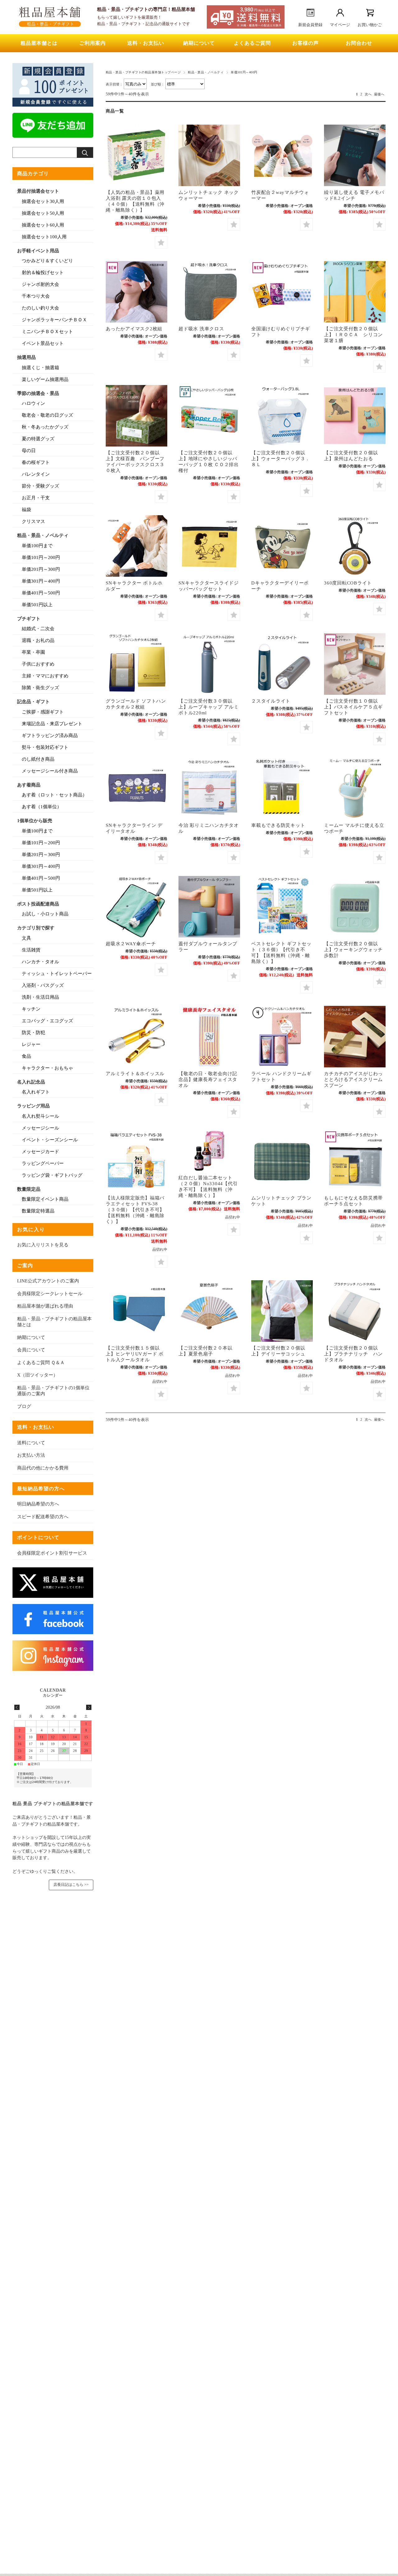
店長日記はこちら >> (71, 1885)
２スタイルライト (271, 701)
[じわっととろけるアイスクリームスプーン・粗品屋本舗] (355, 1037)
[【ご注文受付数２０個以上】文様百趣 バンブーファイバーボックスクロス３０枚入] (137, 416)
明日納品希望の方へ (38, 1504)
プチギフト (29, 619)
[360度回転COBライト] (355, 546)
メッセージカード (40, 1152)
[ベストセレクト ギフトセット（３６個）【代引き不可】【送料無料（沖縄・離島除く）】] (282, 907)
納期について (199, 43)
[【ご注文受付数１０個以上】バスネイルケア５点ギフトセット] (355, 664)
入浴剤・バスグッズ (43, 985)
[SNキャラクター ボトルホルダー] (137, 546)
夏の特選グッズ (38, 439)
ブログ (24, 1406)
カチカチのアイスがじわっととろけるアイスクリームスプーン (353, 1079)
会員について (31, 1350)
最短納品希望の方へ (41, 1489)
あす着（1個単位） (42, 807)
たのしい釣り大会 (40, 308)
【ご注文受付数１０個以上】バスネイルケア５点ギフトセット (353, 707)
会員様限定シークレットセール (50, 1294)
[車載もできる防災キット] (282, 788)
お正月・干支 (36, 498)
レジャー (31, 1044)
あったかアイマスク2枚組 (134, 329)
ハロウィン (33, 403)
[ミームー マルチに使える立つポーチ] (355, 788)
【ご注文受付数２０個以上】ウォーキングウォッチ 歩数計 (353, 949)
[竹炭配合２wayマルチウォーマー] (282, 155)
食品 (26, 1056)
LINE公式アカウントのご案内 (48, 1281)
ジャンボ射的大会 (40, 284)
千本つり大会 (36, 296)
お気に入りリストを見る (43, 1245)
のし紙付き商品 (38, 759)
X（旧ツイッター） (37, 1375)
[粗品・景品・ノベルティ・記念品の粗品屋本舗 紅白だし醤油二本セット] (209, 1151)
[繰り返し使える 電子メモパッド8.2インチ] (355, 155)
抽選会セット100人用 (44, 237)
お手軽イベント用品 (38, 251)
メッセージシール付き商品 (50, 771)
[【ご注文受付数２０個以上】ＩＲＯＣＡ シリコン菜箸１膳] (355, 292)
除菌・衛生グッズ (40, 688)
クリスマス (33, 521)
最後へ (379, 94)
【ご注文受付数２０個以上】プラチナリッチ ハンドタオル (353, 1354)
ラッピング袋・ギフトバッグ (52, 1175)
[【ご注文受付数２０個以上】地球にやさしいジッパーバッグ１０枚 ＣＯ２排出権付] (209, 416)
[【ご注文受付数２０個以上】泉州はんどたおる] (355, 416)
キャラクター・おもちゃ (47, 1068)
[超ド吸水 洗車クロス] (209, 292)
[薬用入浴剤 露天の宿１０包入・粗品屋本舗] (137, 155)
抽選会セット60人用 (43, 225)
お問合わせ (359, 43)
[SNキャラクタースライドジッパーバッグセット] (209, 546)
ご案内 (25, 1265)
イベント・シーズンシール (50, 1140)
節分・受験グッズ (40, 486)
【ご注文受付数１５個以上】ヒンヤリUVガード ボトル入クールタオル (135, 1354)
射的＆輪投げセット (43, 273)
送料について (31, 1443)
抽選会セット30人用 (43, 201)
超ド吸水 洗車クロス (201, 329)
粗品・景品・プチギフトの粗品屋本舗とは (54, 1322)
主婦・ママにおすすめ (45, 676)
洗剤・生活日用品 (40, 997)
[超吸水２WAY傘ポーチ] (137, 907)
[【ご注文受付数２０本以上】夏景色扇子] (209, 1311)
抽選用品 (26, 357)
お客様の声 (305, 43)
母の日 (29, 451)
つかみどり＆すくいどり (47, 261)
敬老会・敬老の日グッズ (47, 415)
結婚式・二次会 (38, 629)
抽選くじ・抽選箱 (40, 368)
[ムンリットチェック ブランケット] (282, 1161)
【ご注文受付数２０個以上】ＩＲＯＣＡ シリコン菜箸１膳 (353, 335)
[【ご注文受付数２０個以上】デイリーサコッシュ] (282, 1311)
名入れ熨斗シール (40, 1116)
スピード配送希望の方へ (43, 1517)
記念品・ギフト (33, 702)
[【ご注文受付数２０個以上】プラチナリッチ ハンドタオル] (355, 1311)
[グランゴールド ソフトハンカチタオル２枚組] (137, 664)
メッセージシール (40, 1128)
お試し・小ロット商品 (45, 914)
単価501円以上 (37, 605)
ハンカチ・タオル (40, 962)
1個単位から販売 (35, 821)
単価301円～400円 (41, 581)
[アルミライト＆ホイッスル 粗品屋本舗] (137, 1037)
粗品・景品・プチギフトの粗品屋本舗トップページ (143, 72)
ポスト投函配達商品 (38, 904)
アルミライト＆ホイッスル (135, 1073)
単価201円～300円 (41, 569)
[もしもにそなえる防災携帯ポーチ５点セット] (355, 1161)
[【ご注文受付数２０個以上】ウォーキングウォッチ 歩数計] (355, 907)
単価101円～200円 (41, 557)
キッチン (31, 1009)
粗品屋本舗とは (39, 43)
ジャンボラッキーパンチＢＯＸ (54, 320)
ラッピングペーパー (43, 1163)
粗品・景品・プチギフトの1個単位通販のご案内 (53, 1391)
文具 (26, 938)
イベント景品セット (43, 343)
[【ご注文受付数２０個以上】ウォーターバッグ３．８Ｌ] (282, 416)
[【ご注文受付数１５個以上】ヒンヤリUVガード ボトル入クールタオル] (137, 1311)
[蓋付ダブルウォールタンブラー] (209, 907)
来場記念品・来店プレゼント (52, 724)
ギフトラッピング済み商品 (50, 736)
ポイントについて (38, 1537)
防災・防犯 (33, 1033)
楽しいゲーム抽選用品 (45, 379)
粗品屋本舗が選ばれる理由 (45, 1306)
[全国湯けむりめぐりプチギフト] (282, 292)
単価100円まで (37, 546)
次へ (368, 94)
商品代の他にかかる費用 (43, 1468)
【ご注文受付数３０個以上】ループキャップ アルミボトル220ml (209, 707)
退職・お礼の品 (38, 640)
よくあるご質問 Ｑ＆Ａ (41, 1363)
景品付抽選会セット (38, 191)
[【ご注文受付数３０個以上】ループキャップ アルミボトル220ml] (209, 664)
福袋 (26, 510)
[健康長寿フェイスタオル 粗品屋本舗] (209, 1037)
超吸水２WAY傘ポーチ (131, 944)
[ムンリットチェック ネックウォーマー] (209, 155)
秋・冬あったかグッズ (45, 427)
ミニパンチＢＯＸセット (47, 332)
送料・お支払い (146, 43)
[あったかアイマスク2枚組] (137, 292)
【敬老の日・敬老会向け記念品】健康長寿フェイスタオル (208, 1079)
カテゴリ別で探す (36, 928)
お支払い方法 (31, 1455)
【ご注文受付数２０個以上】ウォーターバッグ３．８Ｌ (281, 458)
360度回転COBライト (348, 583)
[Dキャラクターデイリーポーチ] (282, 546)
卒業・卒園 (33, 652)
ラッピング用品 (33, 1106)
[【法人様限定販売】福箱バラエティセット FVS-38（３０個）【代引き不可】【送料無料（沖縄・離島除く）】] (137, 1161)
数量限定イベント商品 (45, 1199)
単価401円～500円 (41, 593)
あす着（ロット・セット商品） (54, 795)
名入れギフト (36, 1092)
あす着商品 (29, 785)
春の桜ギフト (36, 462)
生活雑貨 (31, 950)
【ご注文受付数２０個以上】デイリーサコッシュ (278, 1351)
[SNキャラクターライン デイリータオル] (137, 788)
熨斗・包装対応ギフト (45, 747)
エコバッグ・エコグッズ (47, 1021)
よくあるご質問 (252, 43)
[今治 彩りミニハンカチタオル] (209, 788)
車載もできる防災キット (278, 825)
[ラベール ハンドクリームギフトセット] (282, 1037)
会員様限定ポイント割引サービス (52, 1553)
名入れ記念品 (31, 1082)
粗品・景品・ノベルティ (206, 72)
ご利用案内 (93, 43)
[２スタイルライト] (282, 664)
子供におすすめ (38, 664)
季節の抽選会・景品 (38, 393)
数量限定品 (29, 1189)
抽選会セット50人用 (43, 213)
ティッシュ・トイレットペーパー (57, 974)
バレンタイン (36, 474)
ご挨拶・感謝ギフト (43, 712)
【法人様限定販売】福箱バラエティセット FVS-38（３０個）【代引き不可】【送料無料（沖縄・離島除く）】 (135, 1210)
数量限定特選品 (38, 1211)
